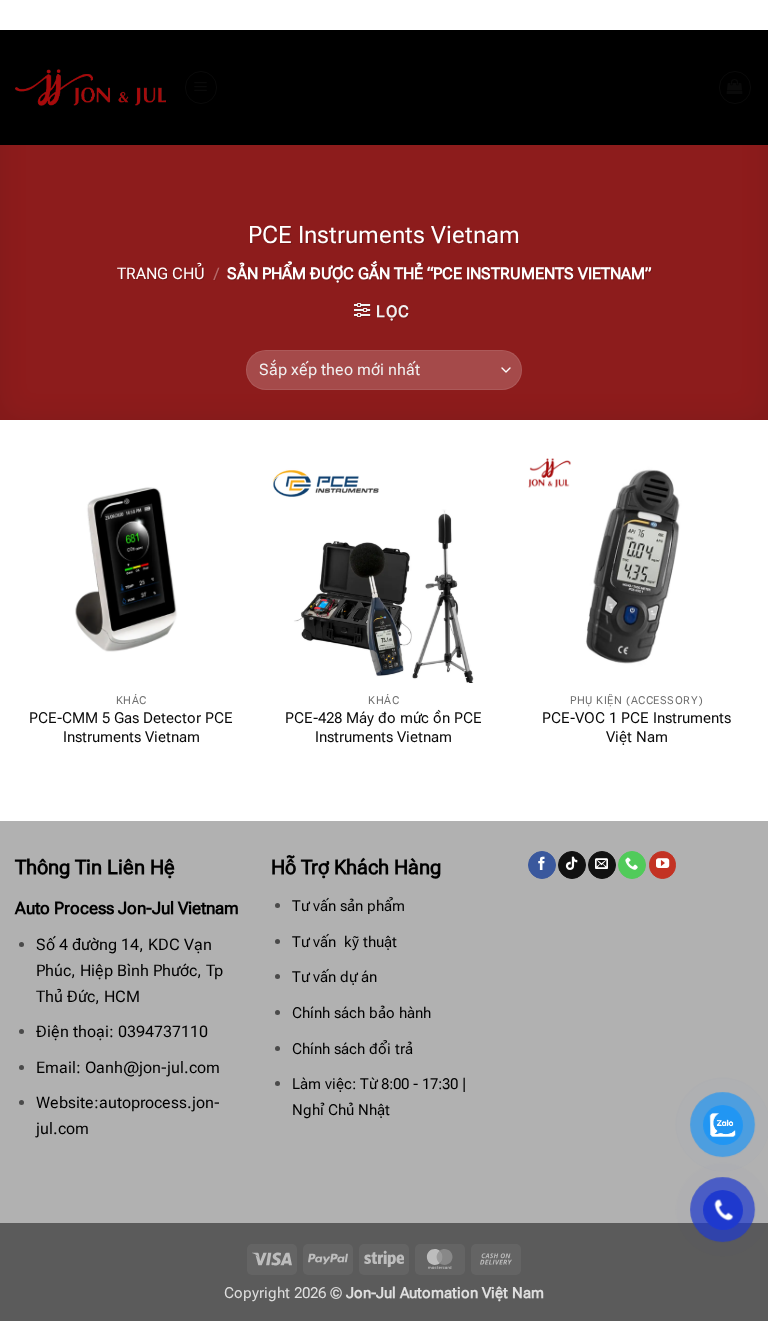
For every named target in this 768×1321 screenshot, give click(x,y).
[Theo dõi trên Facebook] (541, 865)
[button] (201, 87)
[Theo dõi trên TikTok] (571, 865)
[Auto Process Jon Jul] (91, 88)
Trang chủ (161, 273)
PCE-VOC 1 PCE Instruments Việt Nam (636, 728)
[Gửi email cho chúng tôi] (601, 865)
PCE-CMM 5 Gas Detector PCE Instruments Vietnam (131, 728)
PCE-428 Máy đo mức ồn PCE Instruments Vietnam (383, 728)
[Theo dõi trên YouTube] (662, 865)
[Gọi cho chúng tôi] (631, 865)
